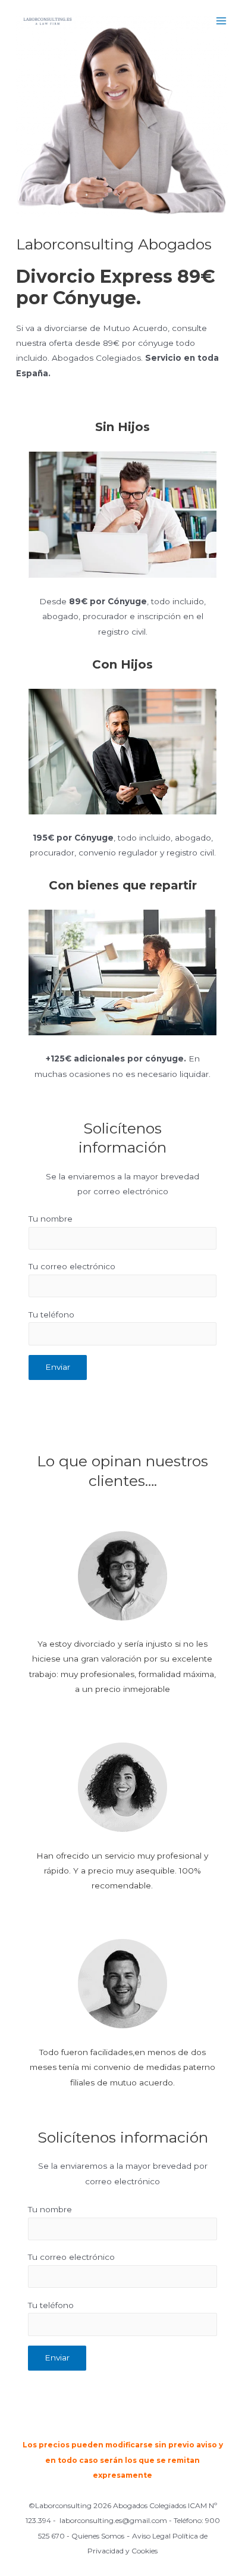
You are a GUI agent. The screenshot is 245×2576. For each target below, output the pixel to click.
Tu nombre (51, 1219)
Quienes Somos (98, 2536)
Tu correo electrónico (72, 1266)
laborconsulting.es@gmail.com (113, 2520)
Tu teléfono (51, 1314)
